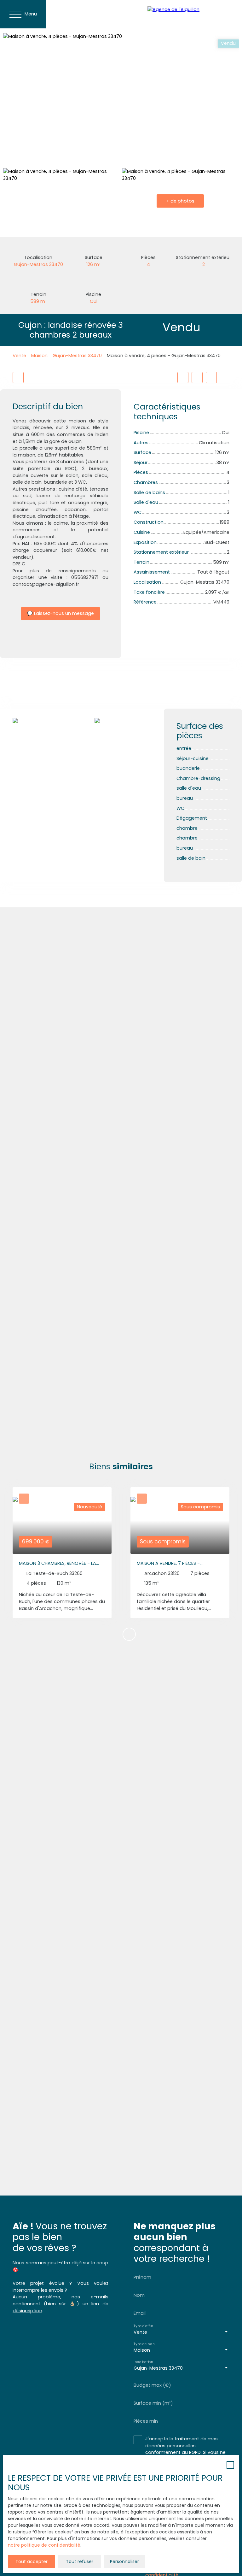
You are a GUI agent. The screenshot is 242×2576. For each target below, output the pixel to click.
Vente (19, 356)
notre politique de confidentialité (44, 2545)
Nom (139, 2295)
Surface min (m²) (153, 2403)
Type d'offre (143, 2326)
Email (140, 2313)
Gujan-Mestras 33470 (77, 356)
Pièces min (146, 2421)
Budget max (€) (152, 2385)
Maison (39, 356)
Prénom (142, 2277)
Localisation (143, 2362)
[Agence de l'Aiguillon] (192, 14)
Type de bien (144, 2344)
